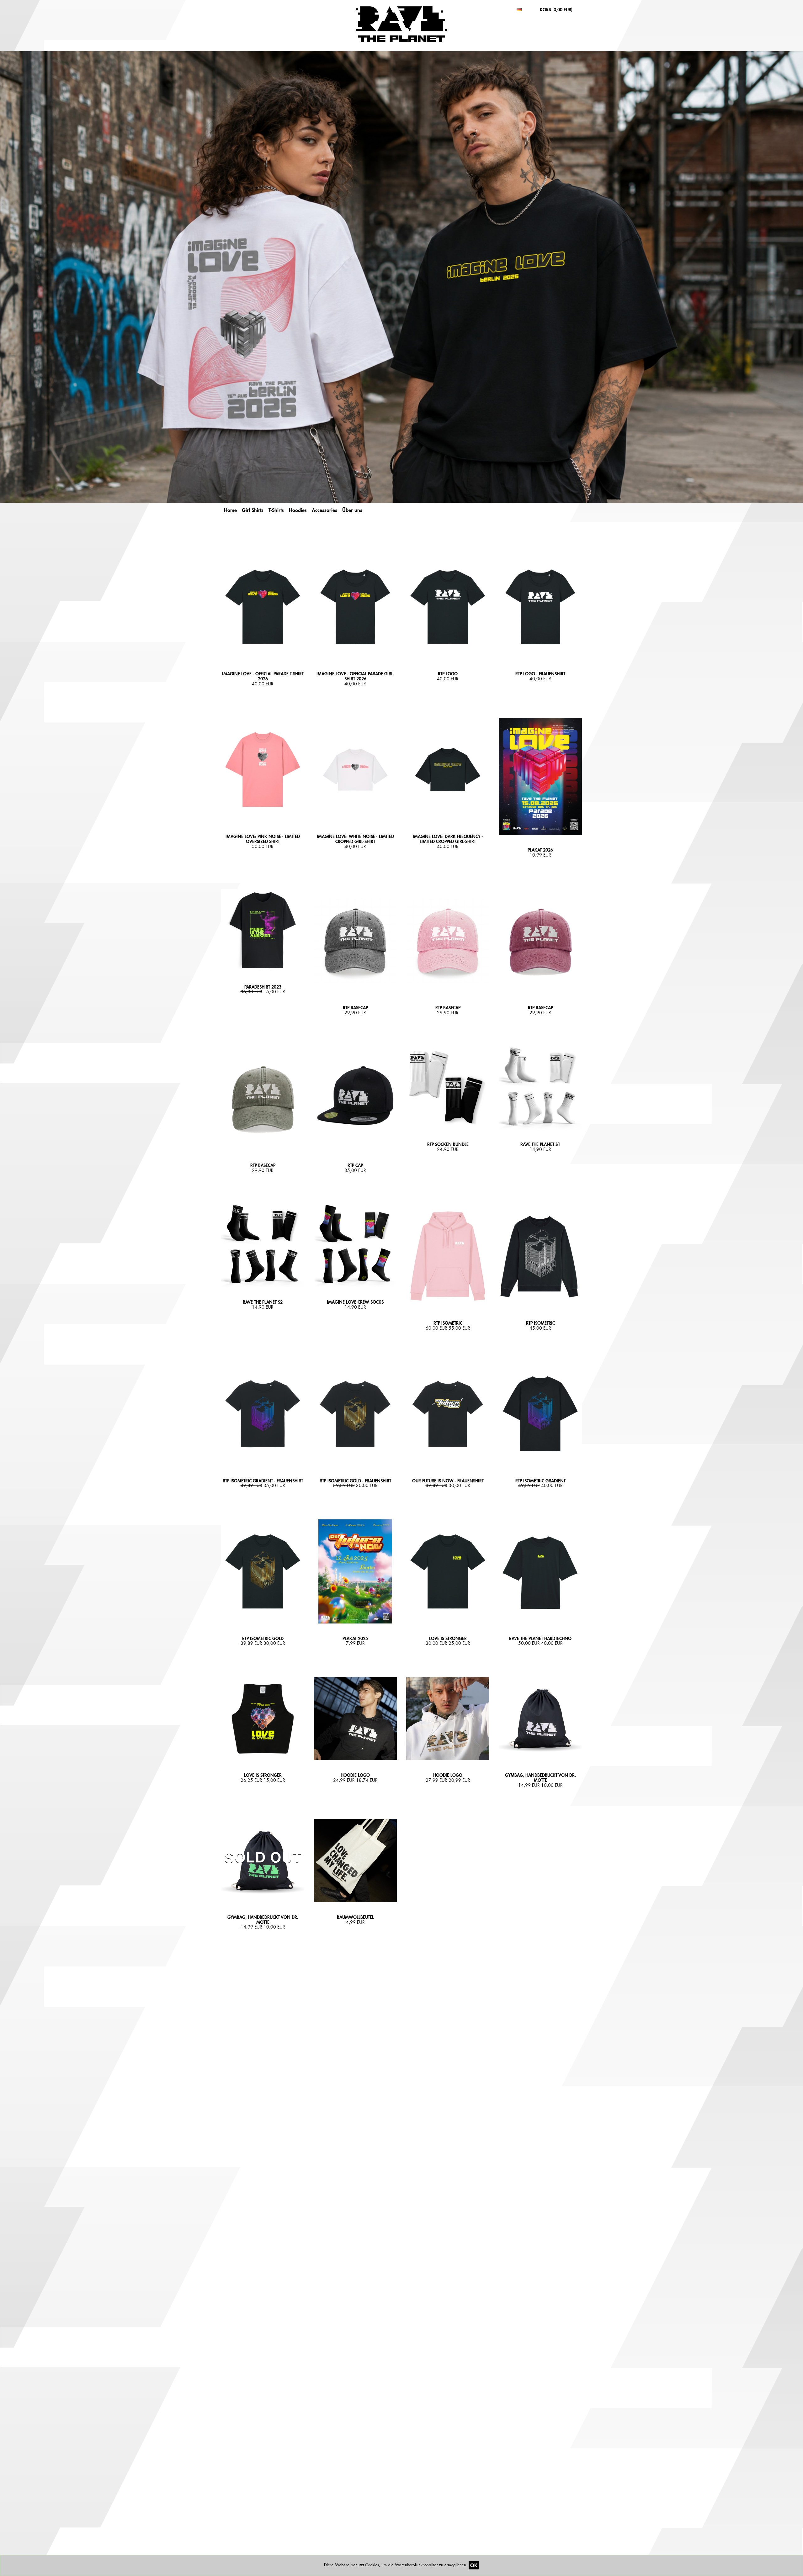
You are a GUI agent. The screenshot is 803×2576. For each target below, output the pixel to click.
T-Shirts (276, 510)
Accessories (324, 510)
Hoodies (298, 510)
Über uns (352, 510)
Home (230, 510)
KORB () (556, 10)
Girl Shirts (253, 510)
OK (474, 2565)
